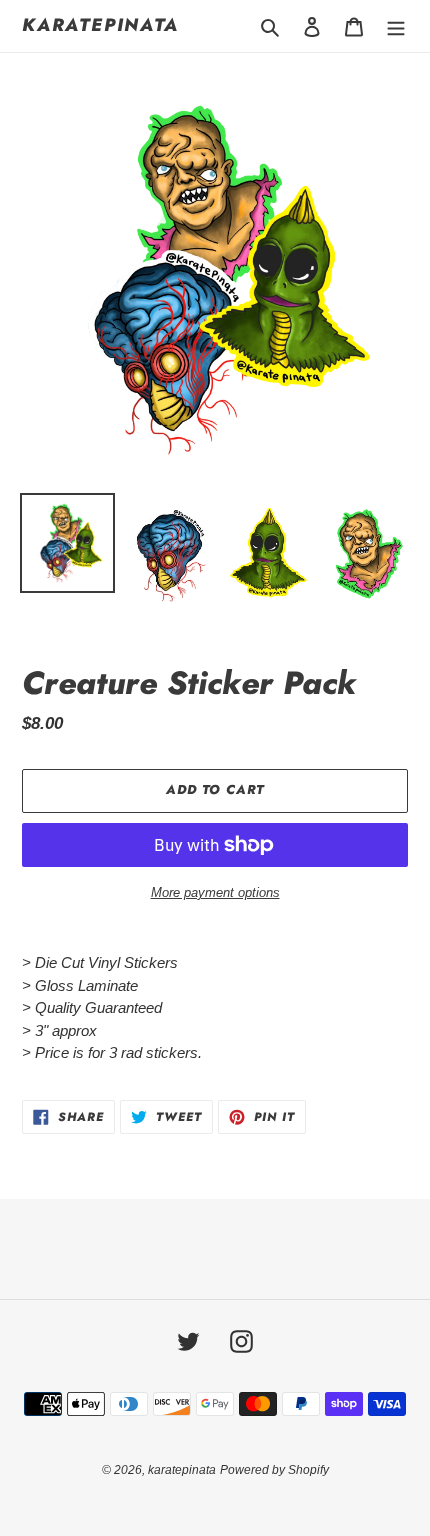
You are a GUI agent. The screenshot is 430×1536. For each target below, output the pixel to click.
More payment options (215, 892)
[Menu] (396, 26)
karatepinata (100, 26)
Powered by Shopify (274, 1470)
